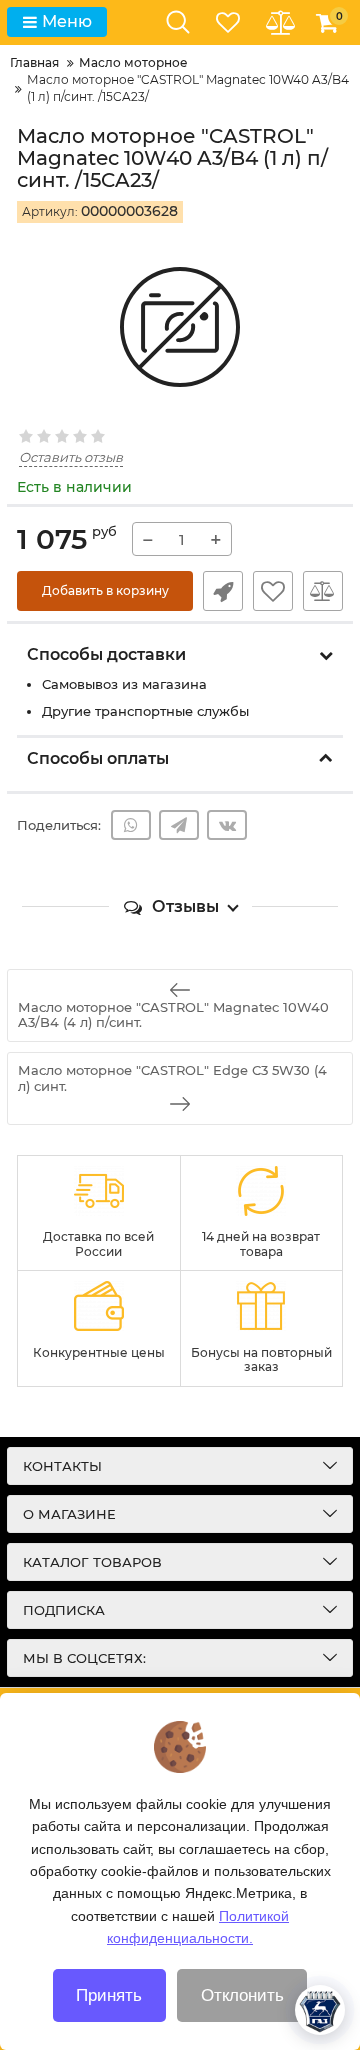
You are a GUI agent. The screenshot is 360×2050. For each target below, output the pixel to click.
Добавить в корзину (105, 590)
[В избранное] (273, 591)
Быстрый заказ (223, 591)
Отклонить (242, 1995)
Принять (109, 1995)
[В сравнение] (323, 591)
